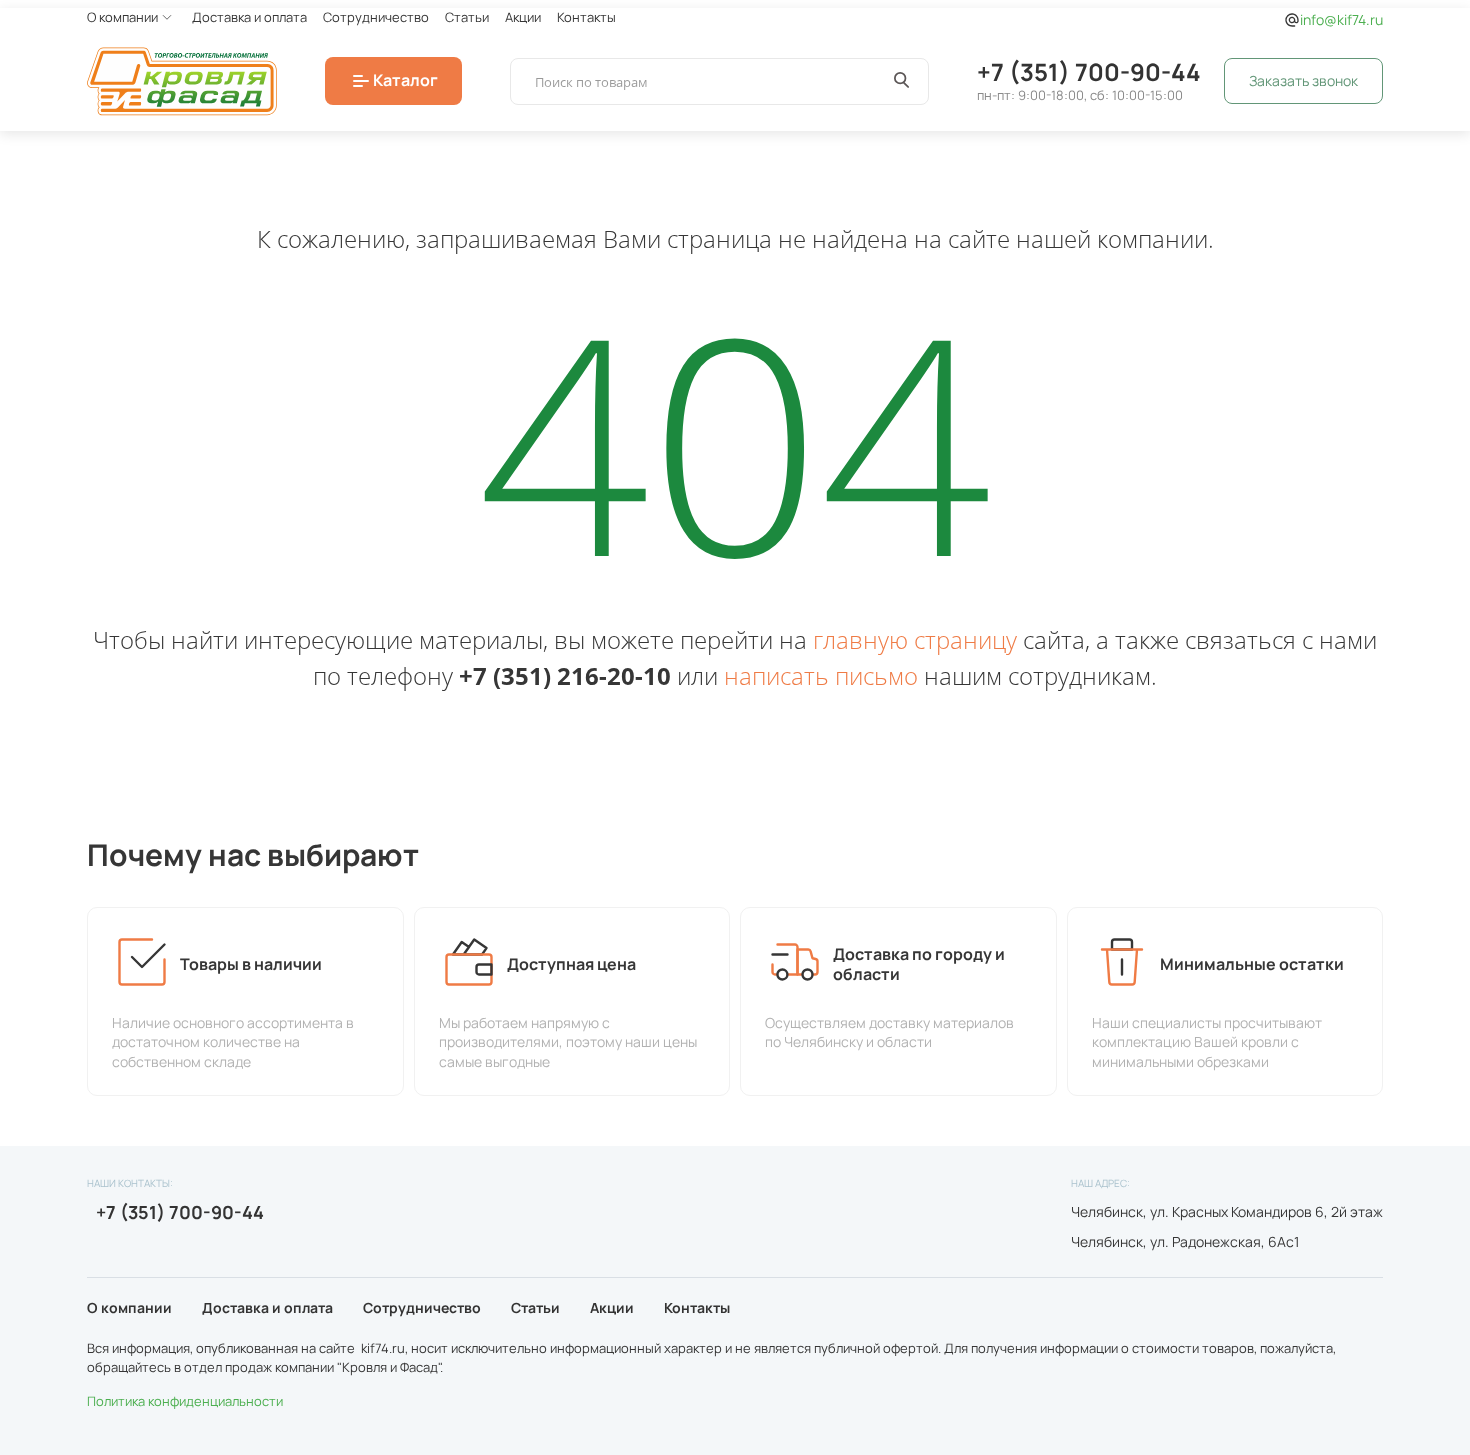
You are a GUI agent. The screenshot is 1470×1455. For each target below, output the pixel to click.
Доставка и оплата (249, 17)
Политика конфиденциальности (185, 1401)
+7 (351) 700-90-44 (1089, 71)
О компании (122, 17)
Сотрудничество (376, 17)
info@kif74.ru (1341, 19)
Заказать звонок (1303, 80)
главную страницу (915, 639)
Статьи (467, 17)
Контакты (586, 17)
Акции (523, 17)
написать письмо (821, 675)
